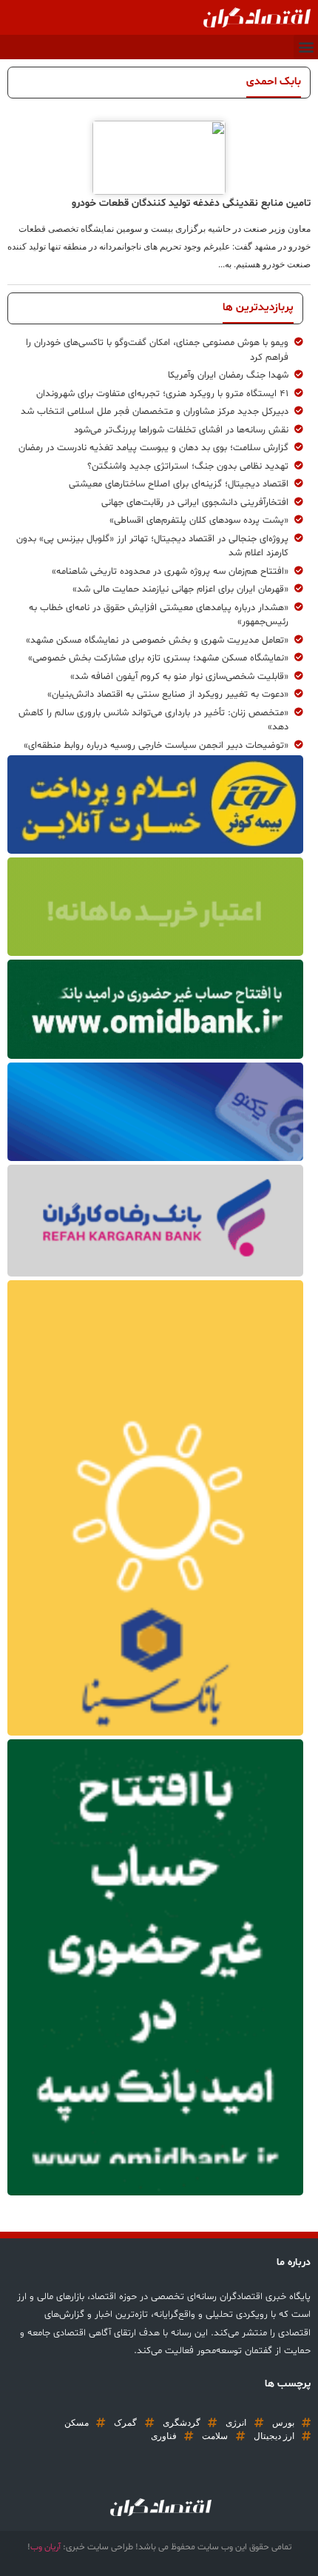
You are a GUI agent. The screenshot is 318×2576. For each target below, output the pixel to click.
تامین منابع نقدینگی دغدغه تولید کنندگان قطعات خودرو (191, 203)
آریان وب (45, 2547)
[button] (306, 47)
